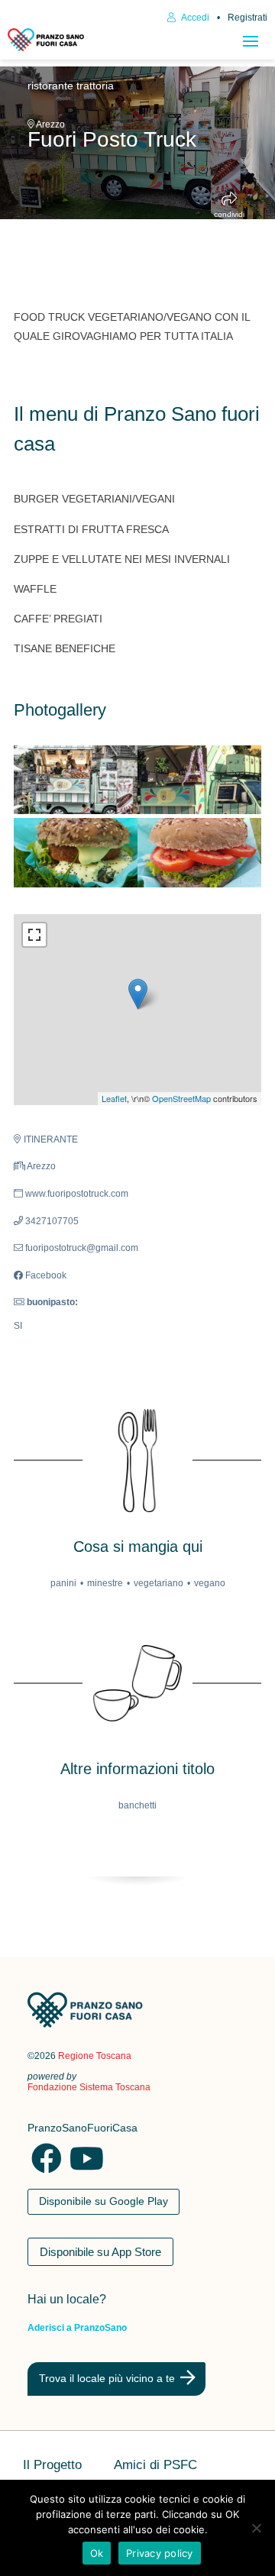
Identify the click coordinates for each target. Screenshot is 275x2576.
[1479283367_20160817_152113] (76, 853)
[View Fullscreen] (34, 935)
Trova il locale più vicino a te (107, 2378)
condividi (229, 214)
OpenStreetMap (181, 1098)
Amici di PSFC (155, 2466)
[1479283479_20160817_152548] (199, 853)
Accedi (194, 18)
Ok (97, 2553)
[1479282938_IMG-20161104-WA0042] (199, 780)
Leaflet (114, 1098)
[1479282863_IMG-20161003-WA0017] (76, 780)
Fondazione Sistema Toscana (89, 2087)
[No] (256, 2528)
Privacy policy (160, 2553)
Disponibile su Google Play (104, 2201)
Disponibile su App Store (100, 2252)
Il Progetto (52, 2466)
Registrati (247, 18)
